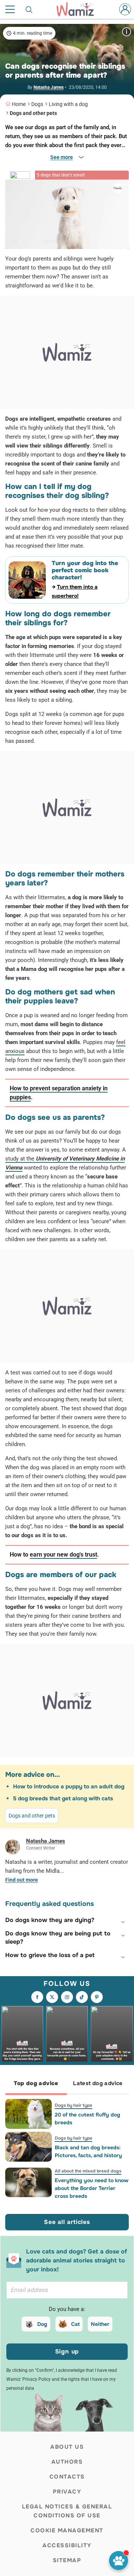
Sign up (67, 2351)
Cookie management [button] (67, 2530)
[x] (52, 1997)
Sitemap (67, 2560)
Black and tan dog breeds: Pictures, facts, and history (88, 2151)
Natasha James (49, 87)
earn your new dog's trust (63, 1555)
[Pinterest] (97, 1997)
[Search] (29, 9)
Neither (100, 2324)
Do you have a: (67, 2309)
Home (19, 104)
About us (67, 2447)
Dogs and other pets (33, 113)
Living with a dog (68, 104)
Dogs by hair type (74, 2105)
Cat (75, 2324)
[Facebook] (37, 1997)
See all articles (67, 2222)
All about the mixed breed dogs (88, 2171)
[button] (67, 1920)
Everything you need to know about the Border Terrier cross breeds (92, 2188)
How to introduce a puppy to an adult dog (69, 1787)
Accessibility (67, 2545)
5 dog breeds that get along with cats (63, 1798)
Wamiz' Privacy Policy (28, 2379)
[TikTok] (82, 1997)
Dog (42, 2324)
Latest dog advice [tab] (98, 2083)
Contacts (67, 2477)
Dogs (37, 104)
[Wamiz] (79, 9)
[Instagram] (67, 1997)
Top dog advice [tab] (36, 2083)
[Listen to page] (119, 2561)
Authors (67, 2462)
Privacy (67, 2492)
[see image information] (127, 32)
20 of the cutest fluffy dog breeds (87, 2119)
